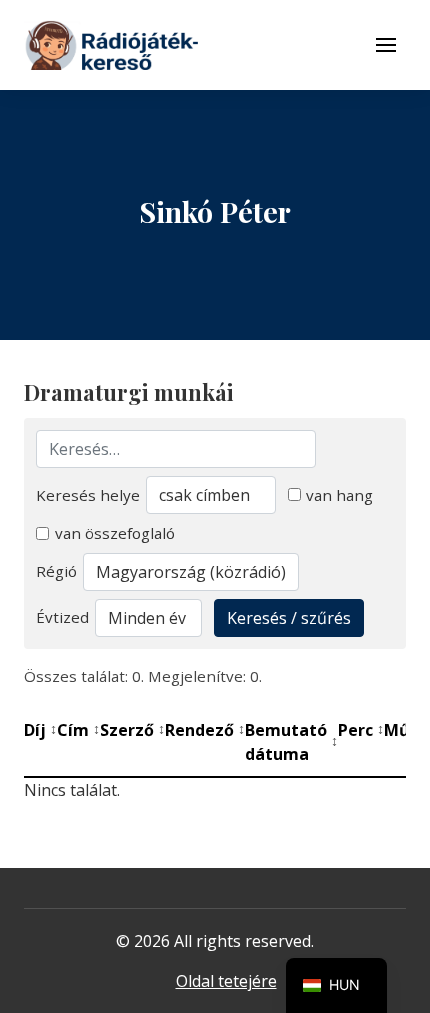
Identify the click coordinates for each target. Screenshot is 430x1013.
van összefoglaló (115, 533)
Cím (78, 730)
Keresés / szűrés (289, 618)
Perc (361, 730)
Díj (40, 730)
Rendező (205, 730)
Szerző (132, 730)
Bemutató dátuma (291, 742)
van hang (339, 495)
